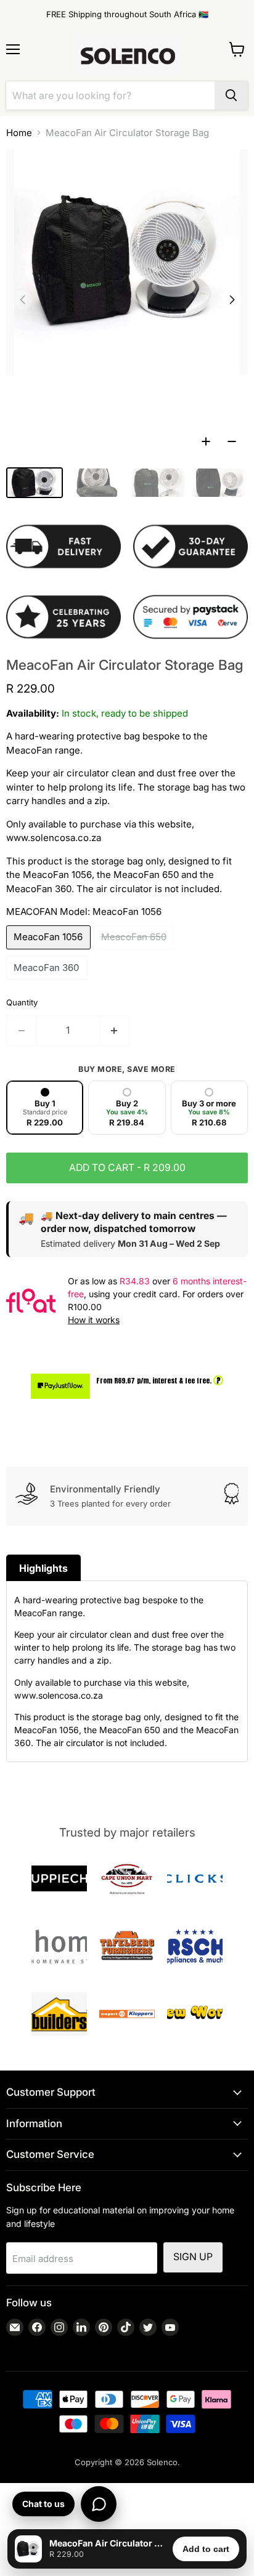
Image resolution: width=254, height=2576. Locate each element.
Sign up (193, 2257)
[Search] (231, 95)
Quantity (22, 1002)
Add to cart (206, 2549)
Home (19, 133)
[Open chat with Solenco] (99, 2504)
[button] (232, 300)
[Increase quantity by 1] (115, 1031)
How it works (94, 1320)
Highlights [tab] (43, 1568)
